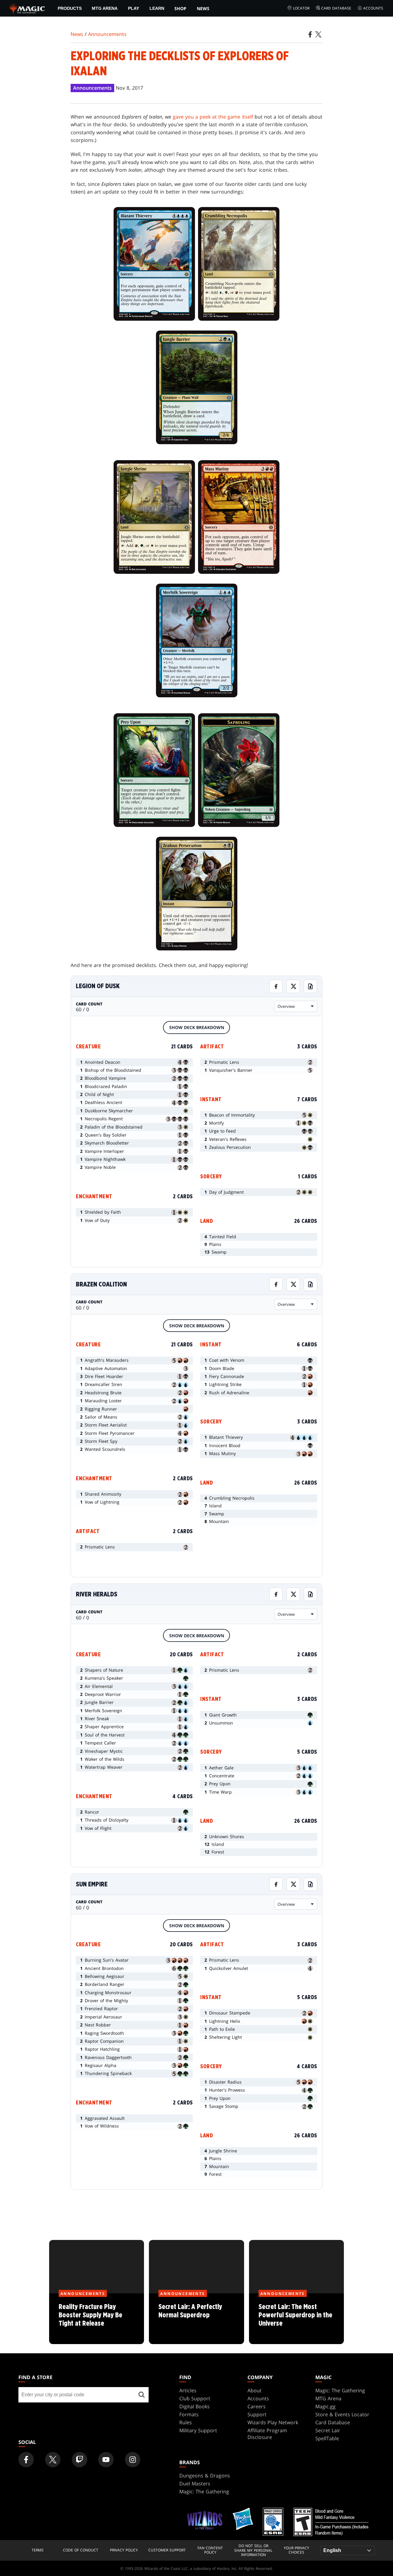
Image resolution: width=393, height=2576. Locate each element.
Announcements (107, 34)
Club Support (195, 2398)
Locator (301, 8)
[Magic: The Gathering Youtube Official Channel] (106, 2460)
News (203, 8)
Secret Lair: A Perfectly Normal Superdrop (196, 2319)
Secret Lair (328, 2430)
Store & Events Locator (342, 2414)
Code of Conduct (81, 2550)
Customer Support (167, 2550)
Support (257, 2414)
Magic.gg (325, 2406)
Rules (186, 2422)
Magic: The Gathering (340, 2390)
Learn (157, 8)
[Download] (310, 986)
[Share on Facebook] (276, 986)
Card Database (336, 8)
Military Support (198, 2430)
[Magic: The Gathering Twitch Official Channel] (80, 2460)
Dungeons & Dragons (205, 2476)
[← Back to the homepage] (27, 8)
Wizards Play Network (273, 2422)
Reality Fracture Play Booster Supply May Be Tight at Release (97, 2319)
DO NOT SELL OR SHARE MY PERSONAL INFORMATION (253, 2550)
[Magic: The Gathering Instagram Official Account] (133, 2460)
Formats (189, 2414)
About (255, 2390)
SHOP (180, 8)
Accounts (373, 8)
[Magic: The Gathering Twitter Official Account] (53, 2460)
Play (134, 8)
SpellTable (327, 2438)
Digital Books (195, 2406)
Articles (188, 2390)
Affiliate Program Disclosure (267, 2434)
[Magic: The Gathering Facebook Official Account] (26, 2460)
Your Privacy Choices (296, 2550)
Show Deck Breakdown (197, 1027)
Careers (257, 2406)
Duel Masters (195, 2484)
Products (70, 8)
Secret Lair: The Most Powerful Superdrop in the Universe (296, 2319)
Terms (38, 2550)
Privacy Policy (124, 2550)
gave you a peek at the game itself (213, 117)
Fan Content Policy (210, 2550)
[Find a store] (142, 2395)
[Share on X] (293, 986)
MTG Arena (105, 8)
